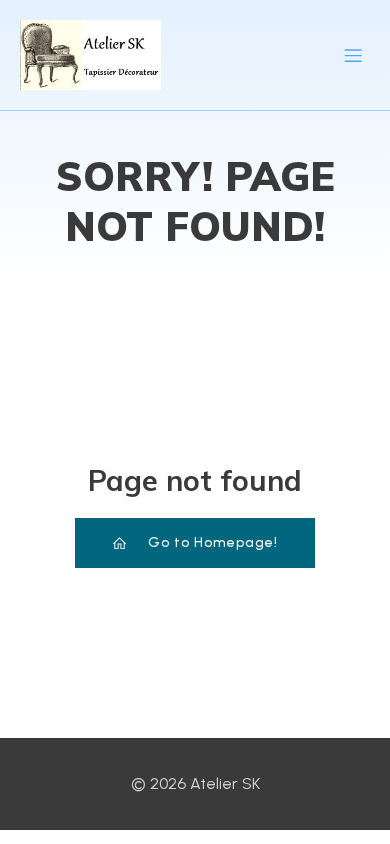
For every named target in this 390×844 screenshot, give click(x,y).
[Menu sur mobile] (353, 55)
